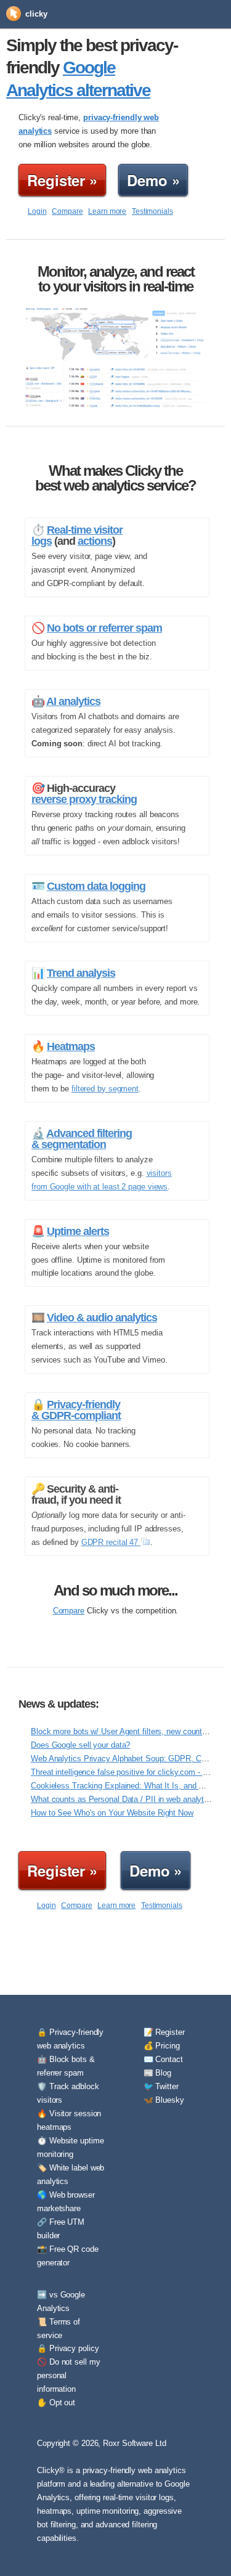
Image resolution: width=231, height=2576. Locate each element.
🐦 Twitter (161, 2086)
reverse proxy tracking (84, 799)
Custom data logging (96, 886)
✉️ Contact (163, 2059)
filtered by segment (105, 1089)
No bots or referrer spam (104, 628)
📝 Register (164, 2032)
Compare (67, 211)
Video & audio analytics (102, 1318)
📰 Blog (157, 2073)
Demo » (153, 180)
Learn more (107, 211)
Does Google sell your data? (80, 1745)
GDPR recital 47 (111, 1542)
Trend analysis (81, 973)
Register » (62, 180)
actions (95, 541)
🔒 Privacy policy (68, 2348)
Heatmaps (71, 1046)
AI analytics (73, 701)
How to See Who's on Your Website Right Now (112, 1813)
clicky (36, 14)
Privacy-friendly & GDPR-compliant (76, 1410)
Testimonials (152, 211)
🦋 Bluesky (164, 2100)
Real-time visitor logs (77, 536)
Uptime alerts (78, 1231)
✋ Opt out (56, 2403)
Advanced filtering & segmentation (82, 1139)
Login (37, 211)
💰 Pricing (162, 2046)
